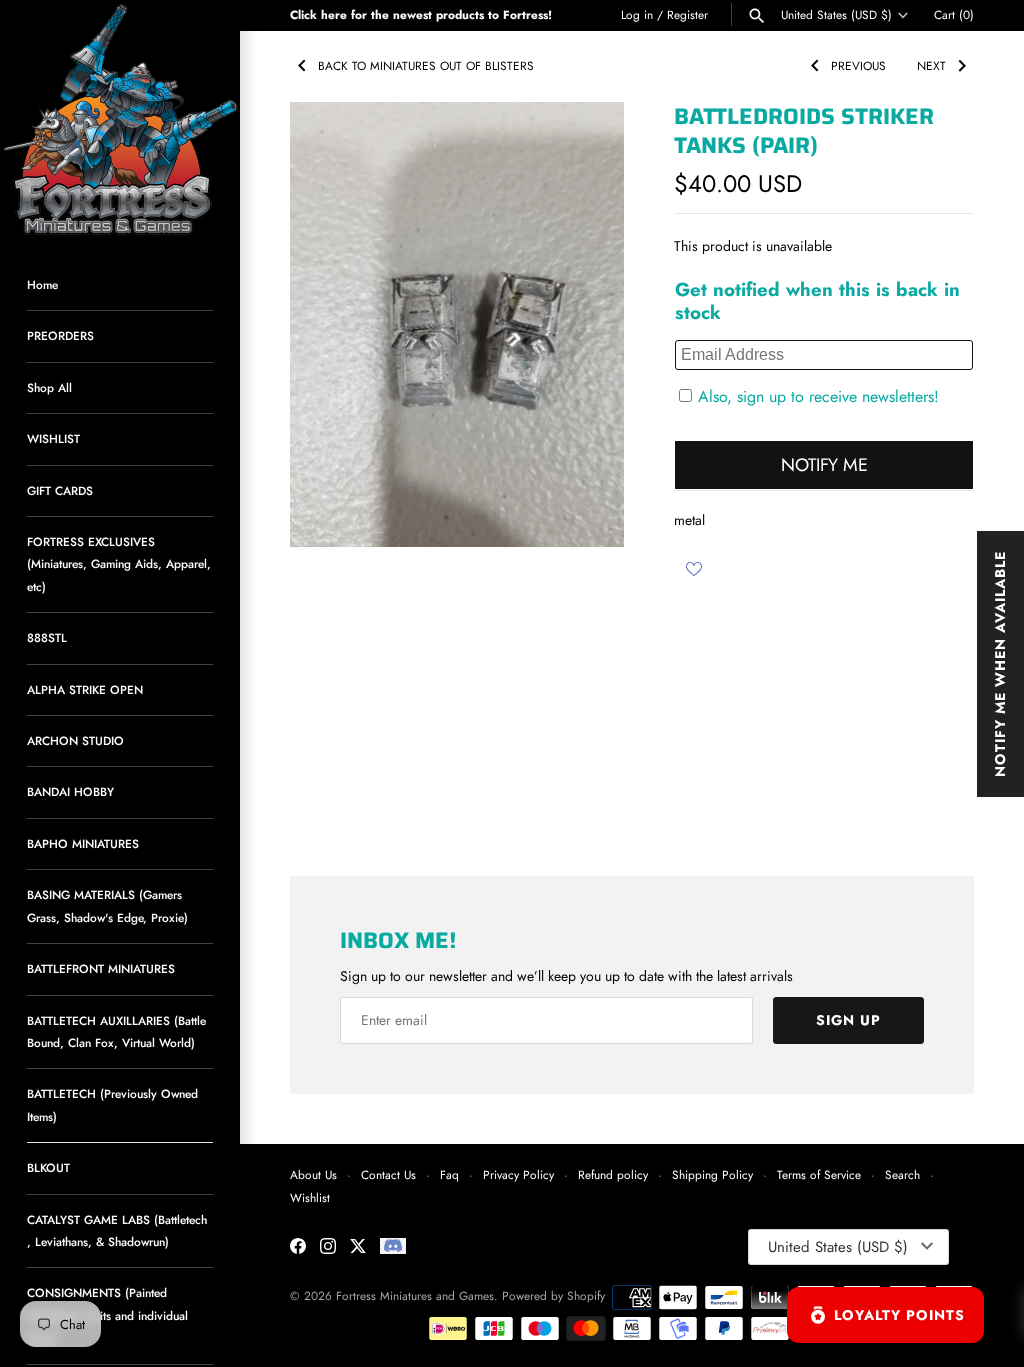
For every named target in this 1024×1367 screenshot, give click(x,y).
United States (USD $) (836, 15)
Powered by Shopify (553, 1295)
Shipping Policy (712, 1174)
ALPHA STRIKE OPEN (85, 689)
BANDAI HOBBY (70, 791)
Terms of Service (819, 1174)
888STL (47, 637)
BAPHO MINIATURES (83, 843)
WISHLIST (53, 438)
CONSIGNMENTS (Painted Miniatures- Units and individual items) (107, 1315)
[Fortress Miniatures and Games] (120, 120)
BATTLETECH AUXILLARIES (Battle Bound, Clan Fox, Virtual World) (116, 1031)
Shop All (49, 387)
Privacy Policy (518, 1174)
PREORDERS (60, 335)
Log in (637, 14)
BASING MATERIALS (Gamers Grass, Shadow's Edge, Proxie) (107, 905)
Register (687, 14)
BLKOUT (48, 1167)
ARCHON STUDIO (75, 740)
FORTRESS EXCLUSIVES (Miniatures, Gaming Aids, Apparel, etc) (119, 564)
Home (42, 284)
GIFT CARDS (60, 490)
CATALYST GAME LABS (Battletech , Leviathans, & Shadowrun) (117, 1230)
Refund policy (613, 1174)
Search (902, 1174)
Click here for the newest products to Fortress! (421, 14)
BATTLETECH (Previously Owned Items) (112, 1104)
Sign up (848, 1020)
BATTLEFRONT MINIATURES (101, 968)
